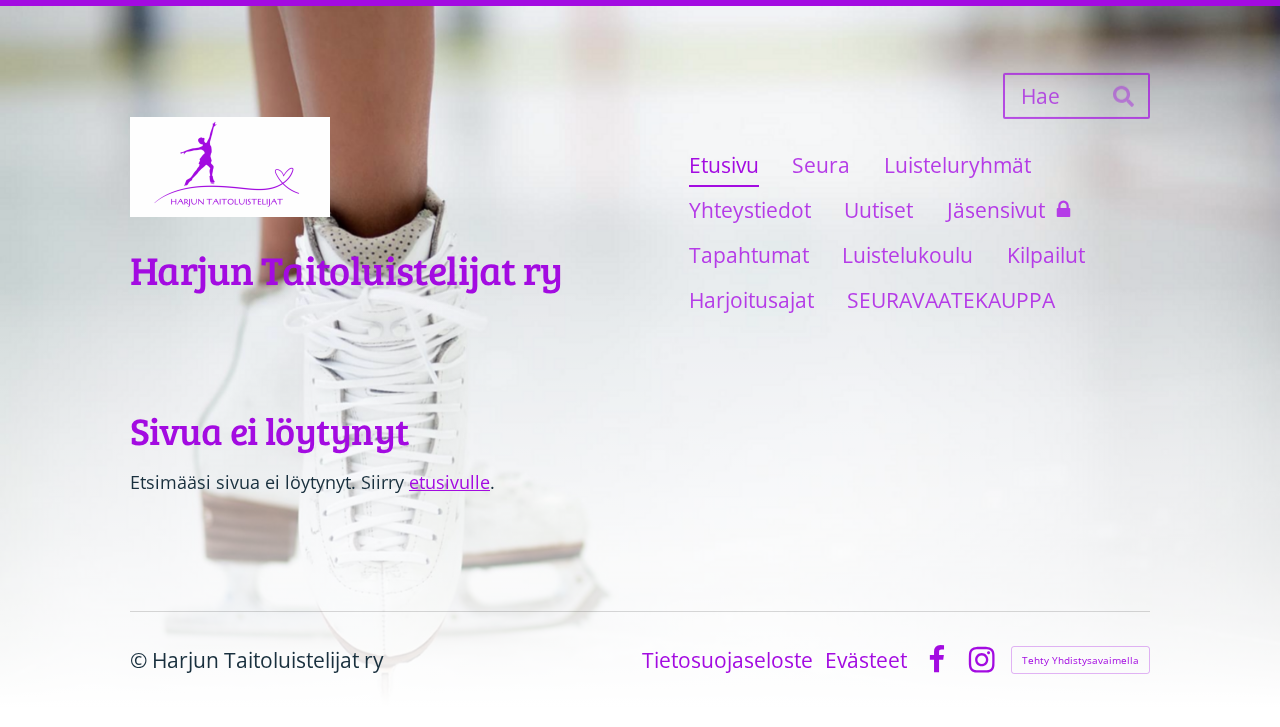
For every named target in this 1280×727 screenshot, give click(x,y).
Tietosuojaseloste (727, 660)
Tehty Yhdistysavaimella (1080, 660)
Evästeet (866, 660)
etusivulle (449, 482)
